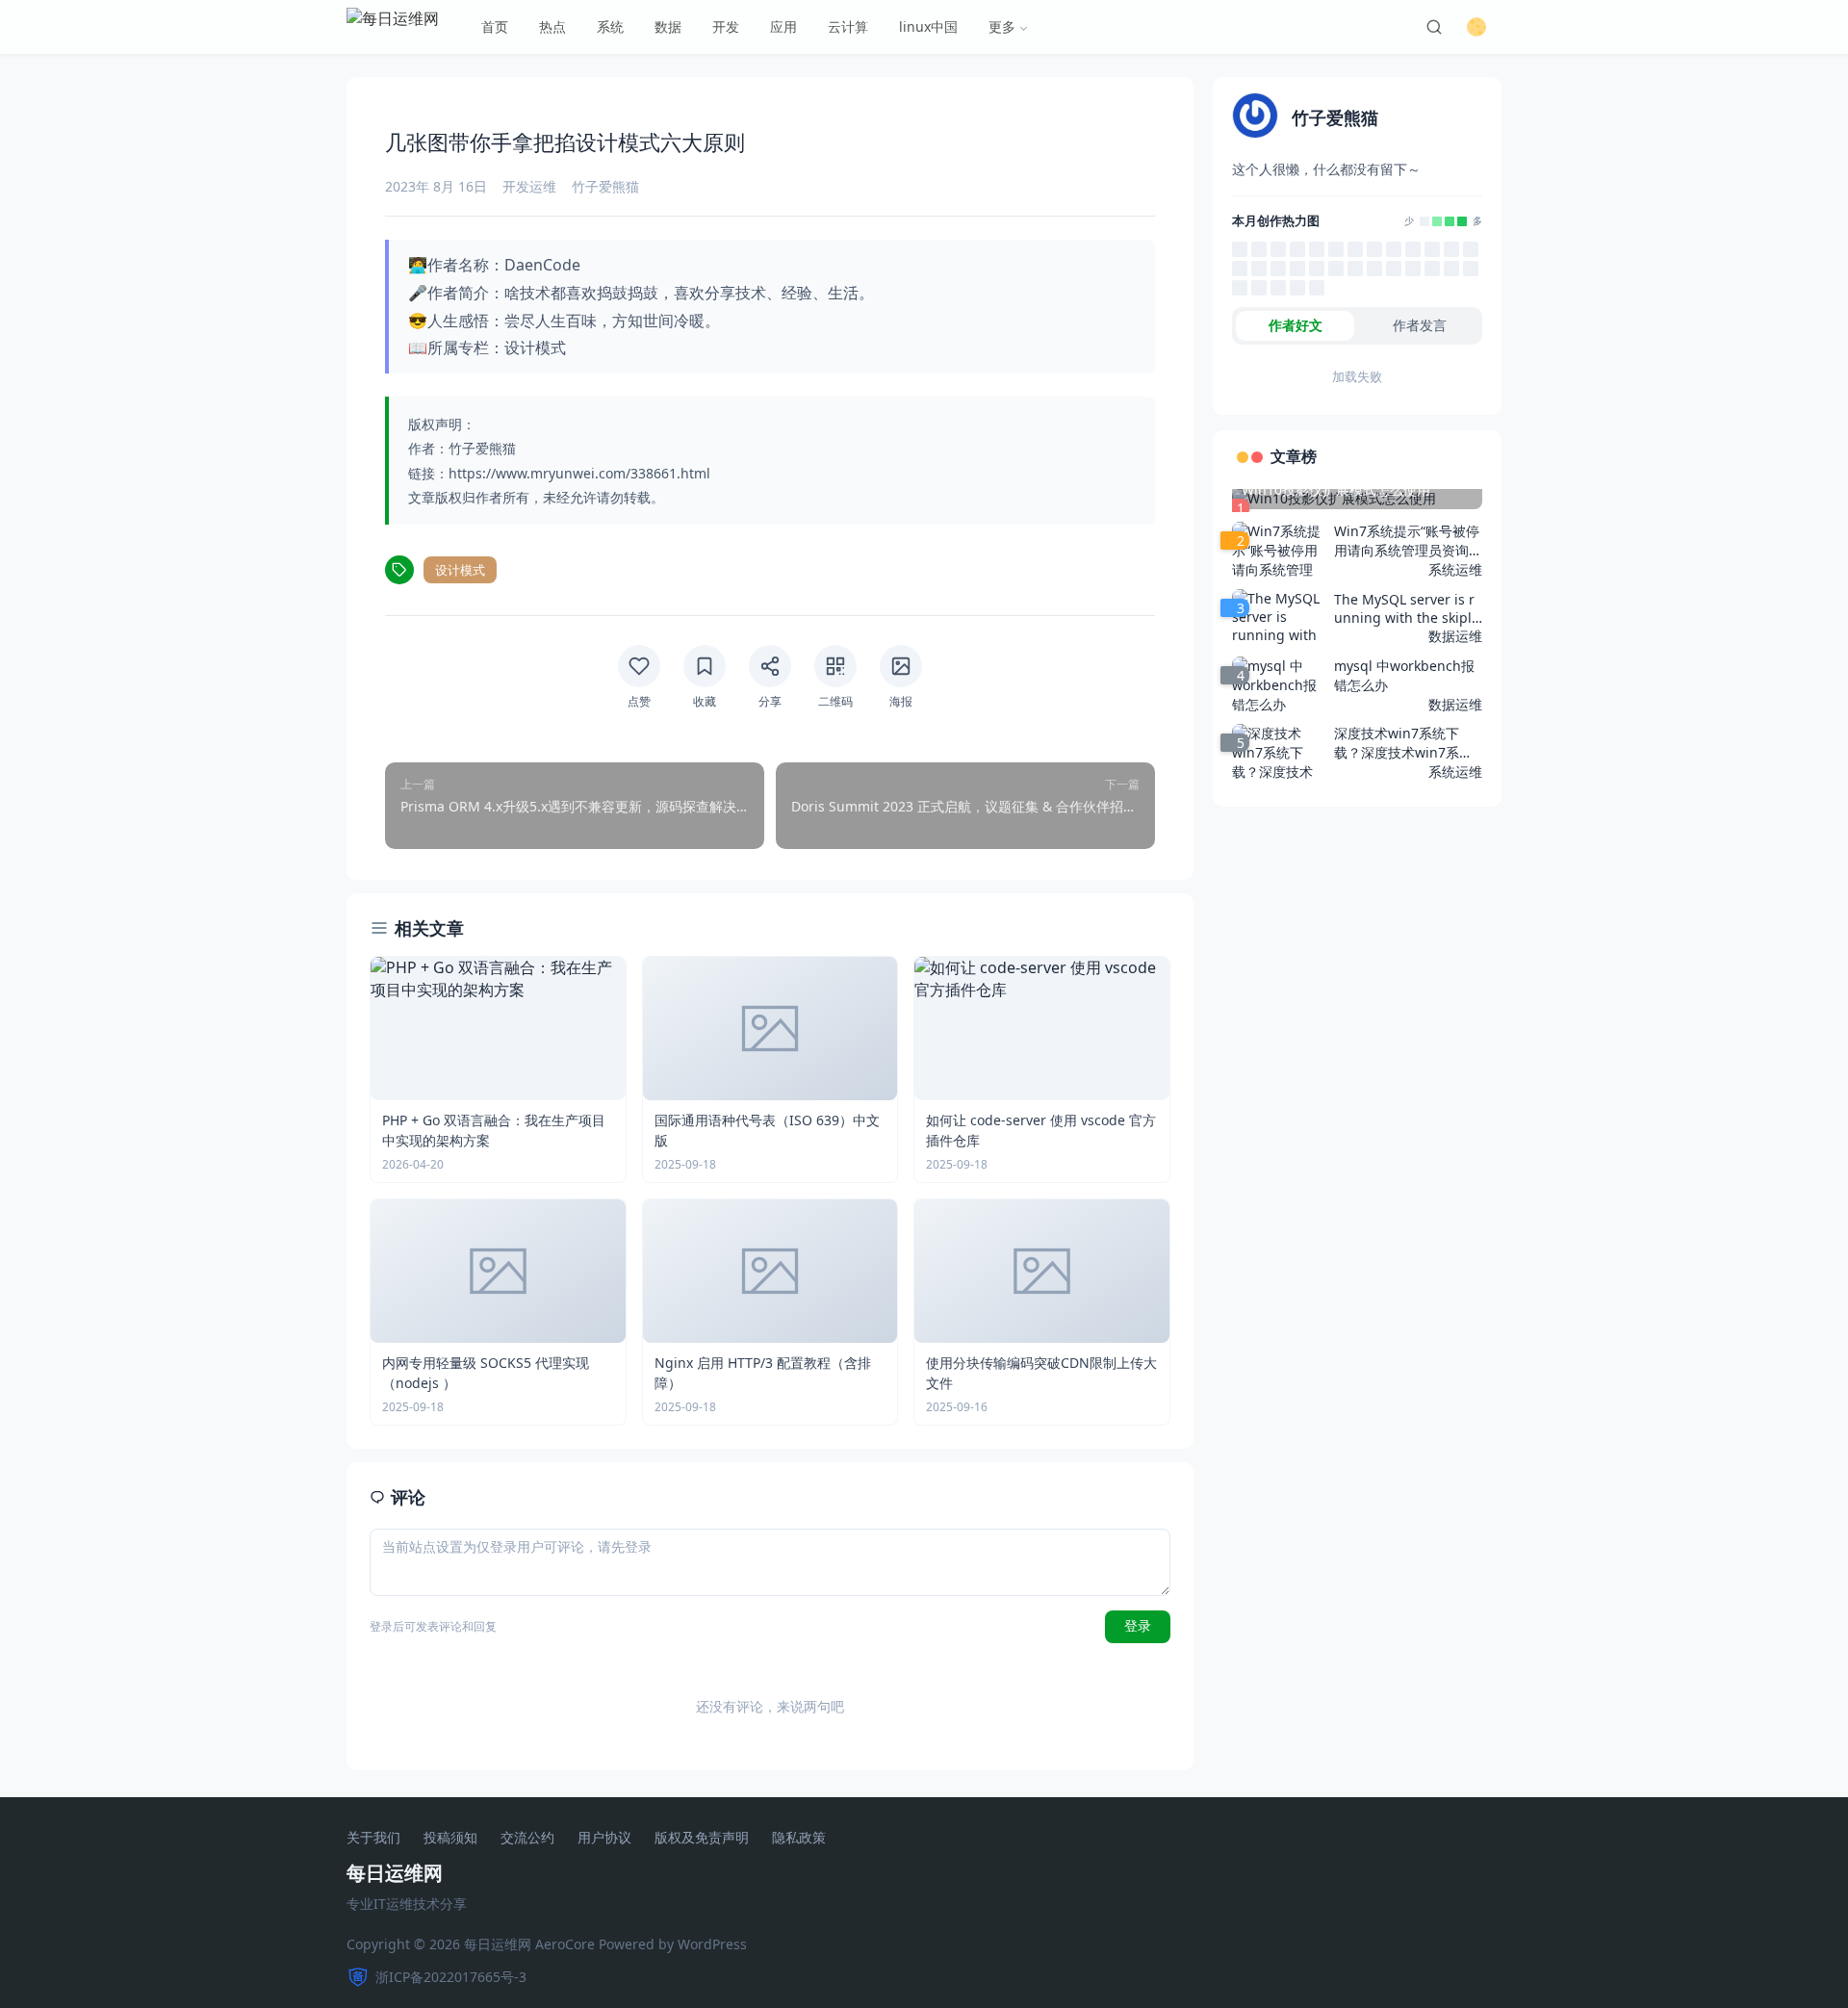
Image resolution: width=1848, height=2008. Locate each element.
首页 (495, 26)
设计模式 (460, 570)
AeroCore (565, 1944)
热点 (552, 26)
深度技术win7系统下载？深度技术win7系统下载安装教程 (1403, 743)
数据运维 (1455, 636)
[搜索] (1434, 27)
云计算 (848, 26)
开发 (726, 26)
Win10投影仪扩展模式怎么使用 (1336, 489)
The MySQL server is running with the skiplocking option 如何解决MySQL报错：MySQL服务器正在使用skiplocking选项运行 (1407, 608)
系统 (610, 26)
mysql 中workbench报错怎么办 (1404, 675)
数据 (668, 26)
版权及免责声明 (702, 1838)
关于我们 (373, 1838)
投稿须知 (450, 1838)
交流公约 (527, 1838)
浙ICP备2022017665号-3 (451, 1977)
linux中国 (928, 26)
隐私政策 (799, 1838)
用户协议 (604, 1838)
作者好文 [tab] (1296, 325)
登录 (1138, 1626)
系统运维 (1455, 569)
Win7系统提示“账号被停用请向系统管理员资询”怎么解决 (1407, 541)
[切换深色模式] (1476, 27)
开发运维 (529, 186)
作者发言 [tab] (1420, 325)
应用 (783, 26)
